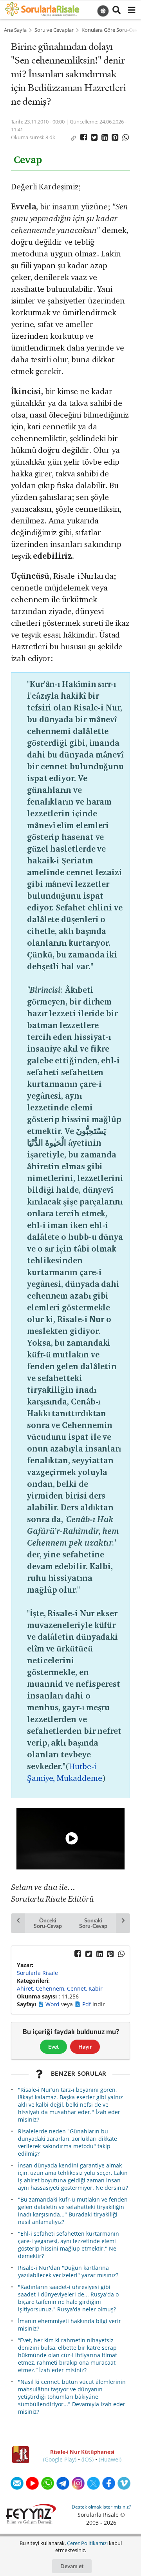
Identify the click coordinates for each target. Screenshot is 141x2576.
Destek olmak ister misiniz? (101, 2507)
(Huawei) (110, 2459)
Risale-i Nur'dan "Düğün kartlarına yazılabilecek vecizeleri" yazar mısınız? (68, 2271)
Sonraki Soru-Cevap (93, 1923)
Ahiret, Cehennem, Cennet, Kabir (60, 1988)
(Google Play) (60, 2459)
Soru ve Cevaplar (54, 30)
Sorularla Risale (37, 1973)
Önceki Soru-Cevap (48, 1923)
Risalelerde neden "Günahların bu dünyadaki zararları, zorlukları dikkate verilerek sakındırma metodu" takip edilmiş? (68, 2142)
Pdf (87, 2004)
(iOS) (88, 2459)
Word (53, 2004)
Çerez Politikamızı (87, 2543)
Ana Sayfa (15, 30)
